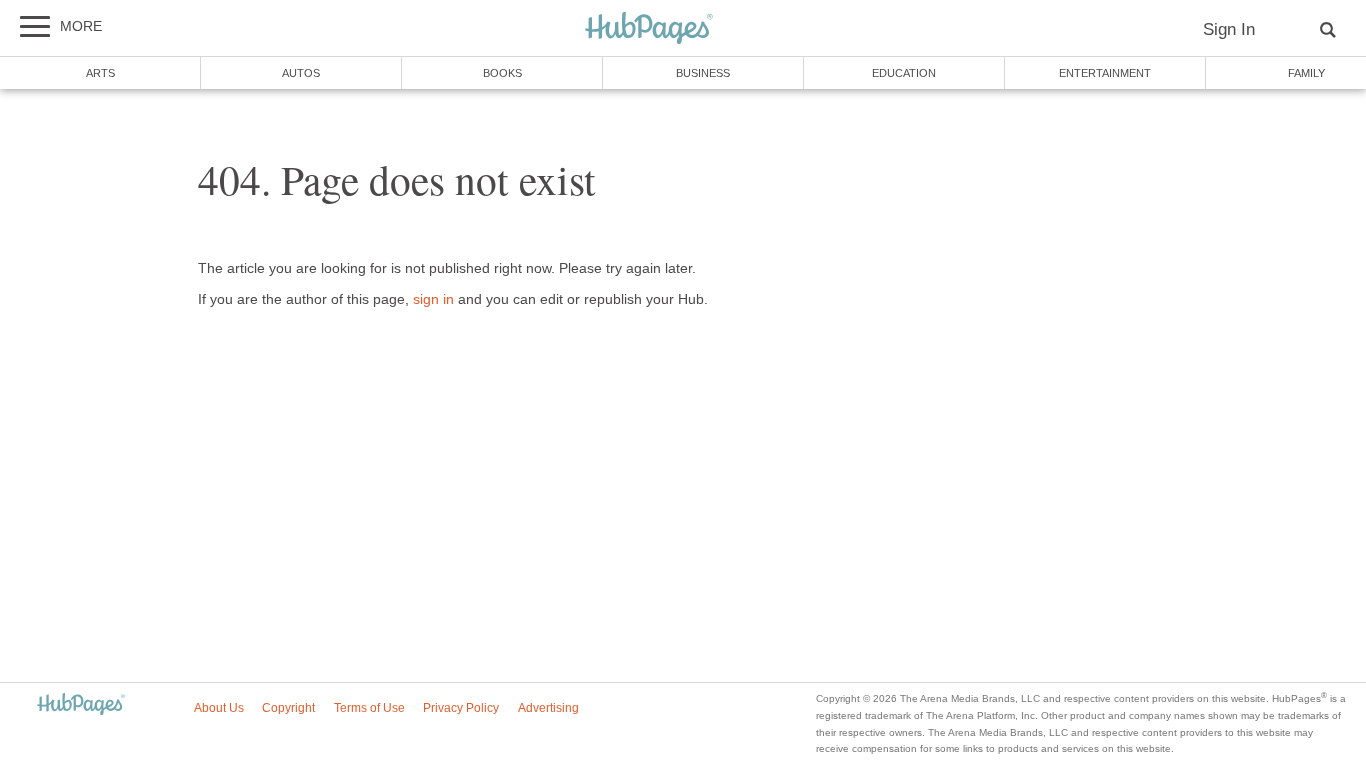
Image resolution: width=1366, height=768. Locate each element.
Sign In (1229, 29)
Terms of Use (369, 708)
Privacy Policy (461, 708)
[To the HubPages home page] (81, 705)
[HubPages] (649, 29)
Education (904, 73)
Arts (100, 73)
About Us (219, 708)
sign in (433, 299)
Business (703, 73)
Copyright (288, 708)
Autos (301, 73)
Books (502, 73)
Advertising (548, 708)
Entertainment (1105, 73)
